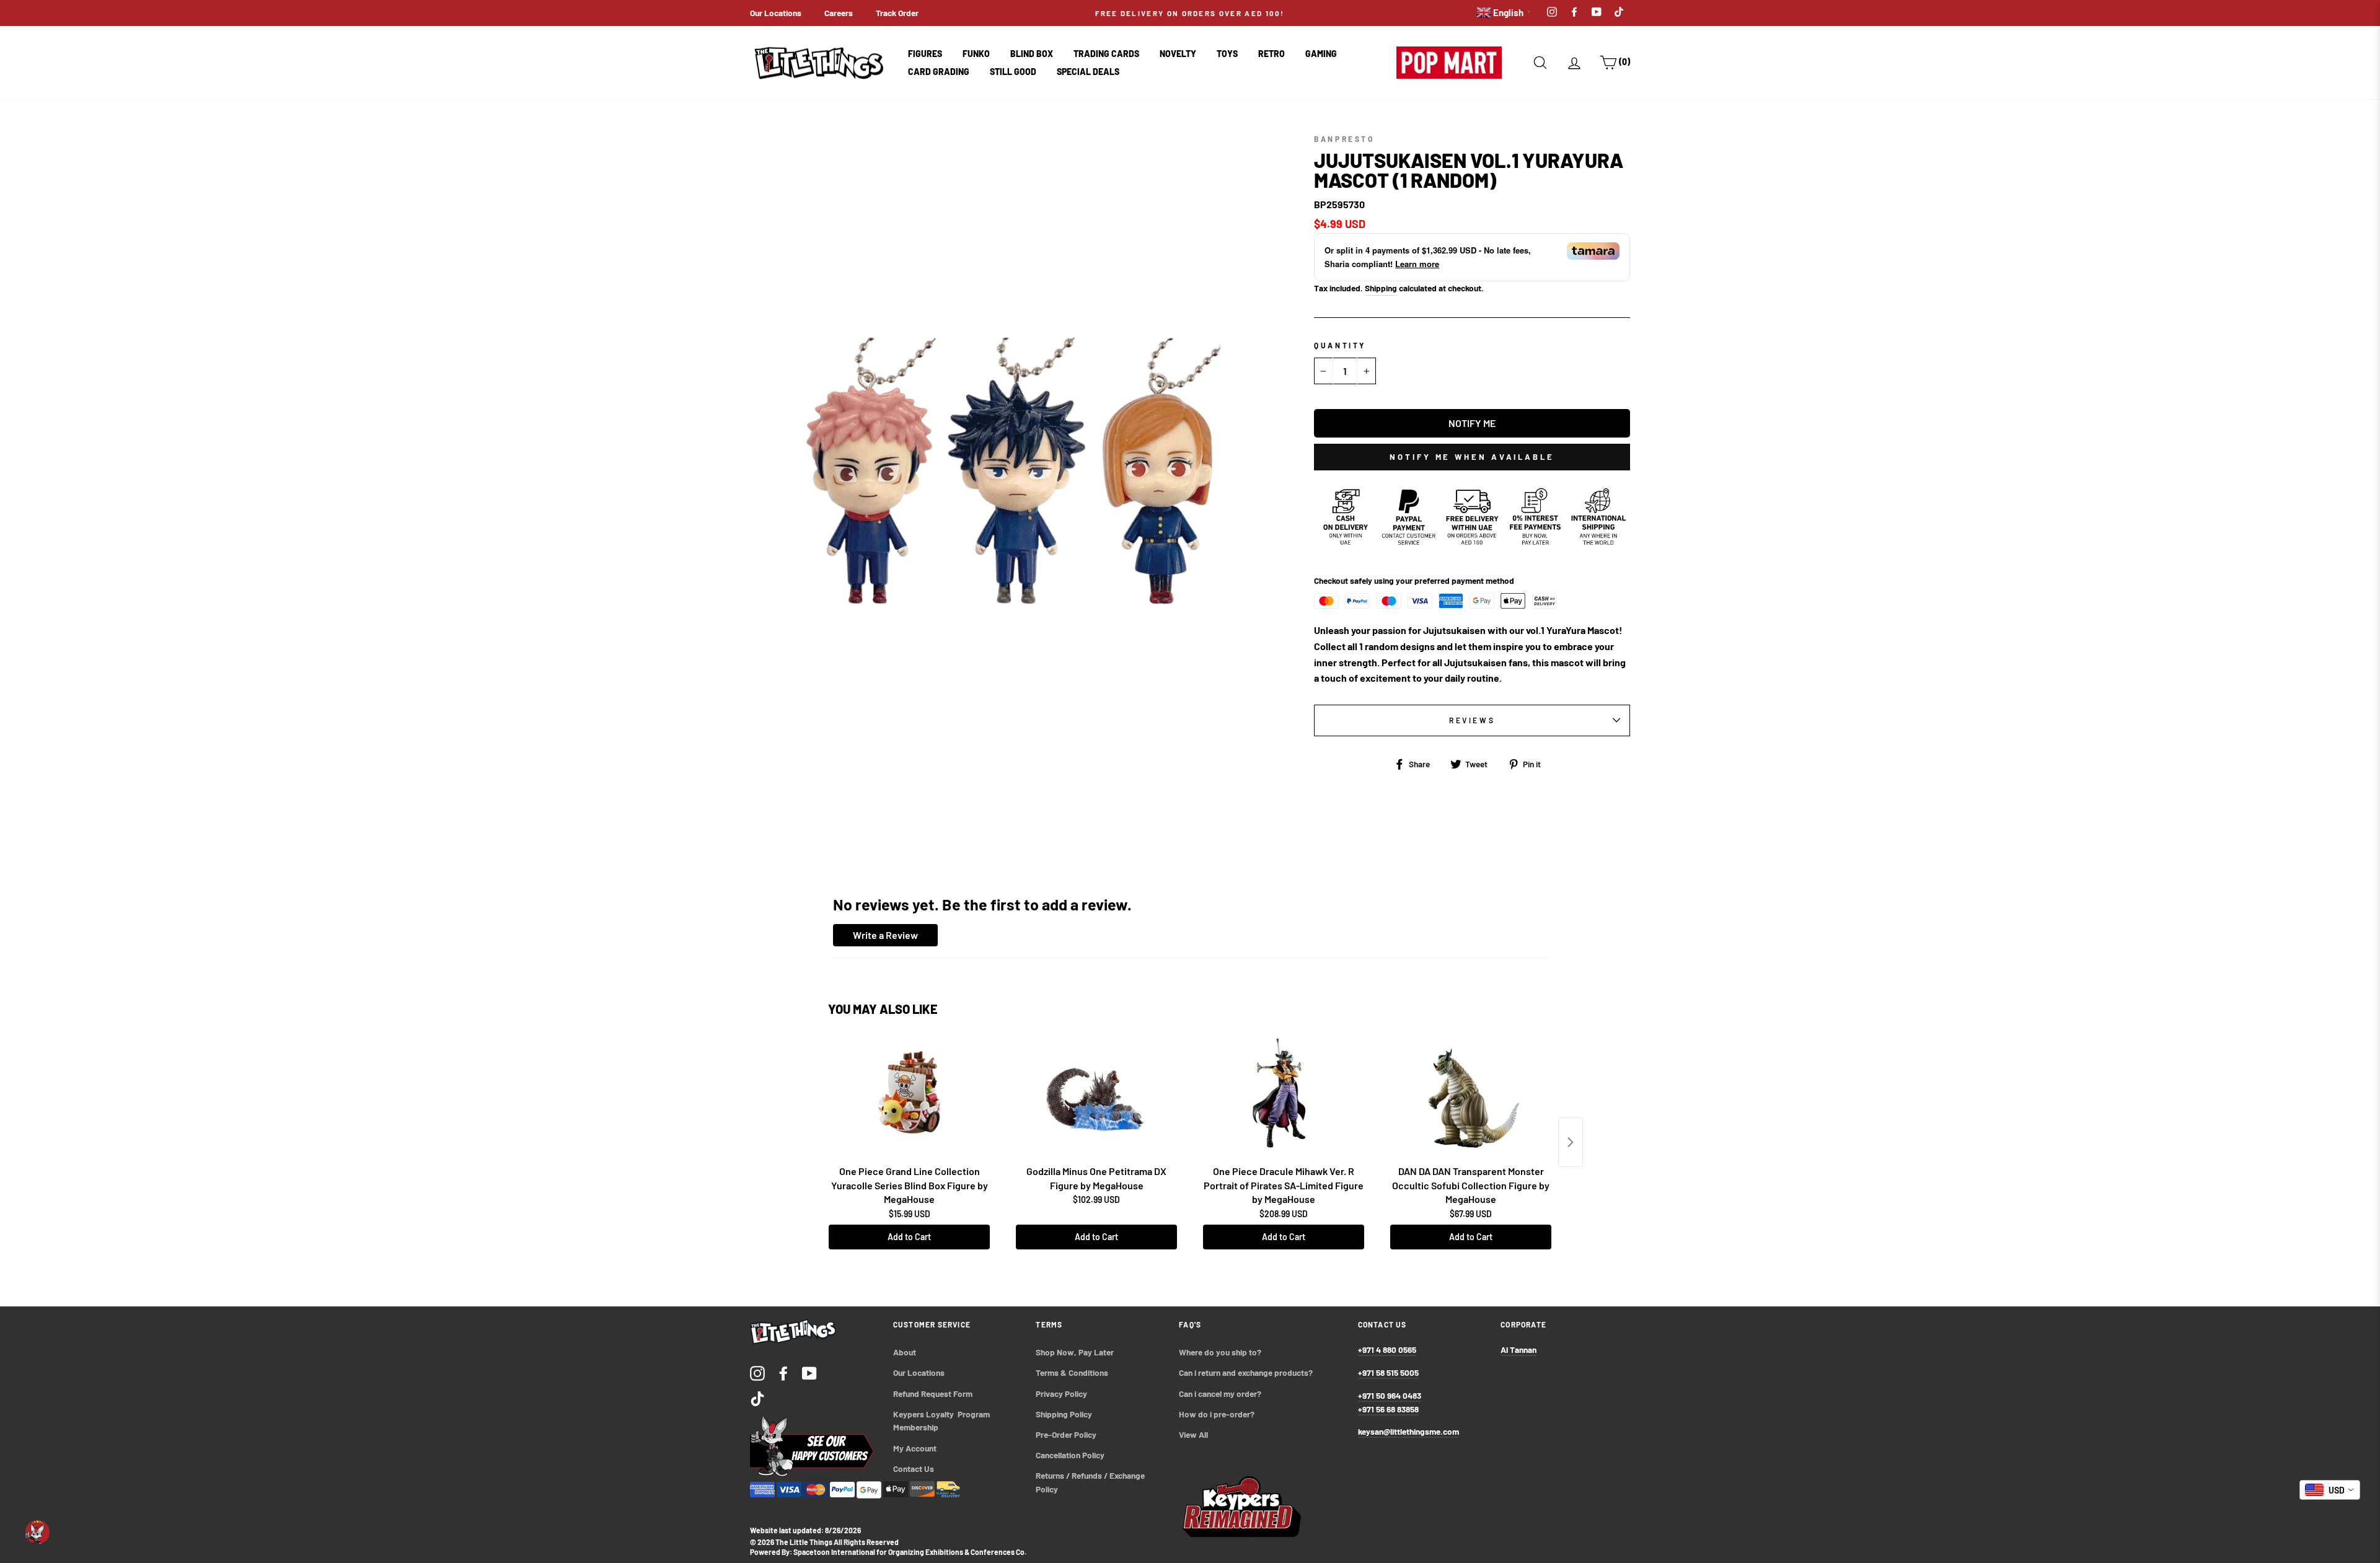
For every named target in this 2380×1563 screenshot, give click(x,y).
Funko (976, 54)
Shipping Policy (1064, 1414)
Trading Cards (1106, 54)
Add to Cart (909, 1237)
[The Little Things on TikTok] (757, 1398)
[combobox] (2330, 1490)
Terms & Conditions (1072, 1372)
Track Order (897, 13)
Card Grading (939, 72)
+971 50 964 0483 (1390, 1395)
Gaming (1321, 54)
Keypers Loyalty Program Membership (942, 1421)
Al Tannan (1518, 1349)
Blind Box (1032, 54)
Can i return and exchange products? (1246, 1372)
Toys (1227, 54)
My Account (915, 1448)
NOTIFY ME (1472, 423)
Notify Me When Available (1472, 457)
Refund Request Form (933, 1393)
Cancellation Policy (1070, 1455)
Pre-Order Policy (1067, 1434)
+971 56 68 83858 (1388, 1409)
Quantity (1340, 345)
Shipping (1381, 288)
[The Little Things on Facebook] (783, 1372)
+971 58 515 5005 (1388, 1372)
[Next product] (1571, 1142)
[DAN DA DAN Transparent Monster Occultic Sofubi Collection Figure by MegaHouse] (1471, 1098)
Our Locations (776, 13)
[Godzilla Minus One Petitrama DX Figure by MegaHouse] (1096, 1098)
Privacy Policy (1061, 1393)
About (905, 1352)
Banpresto (1344, 139)
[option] (1190, 13)
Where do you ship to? (1220, 1352)
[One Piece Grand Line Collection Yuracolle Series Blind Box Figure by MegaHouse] (909, 1098)
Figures (925, 54)
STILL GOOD (1013, 72)
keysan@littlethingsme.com (1408, 1431)
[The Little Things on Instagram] (757, 1372)
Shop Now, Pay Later (1075, 1352)
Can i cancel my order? (1220, 1393)
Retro (1272, 54)
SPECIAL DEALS (1088, 72)
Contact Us (914, 1468)
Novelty (1178, 54)
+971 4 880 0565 (1387, 1349)
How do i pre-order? (1217, 1414)
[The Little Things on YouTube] (809, 1372)
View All (1193, 1434)
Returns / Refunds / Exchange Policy (1091, 1482)
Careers (839, 13)
